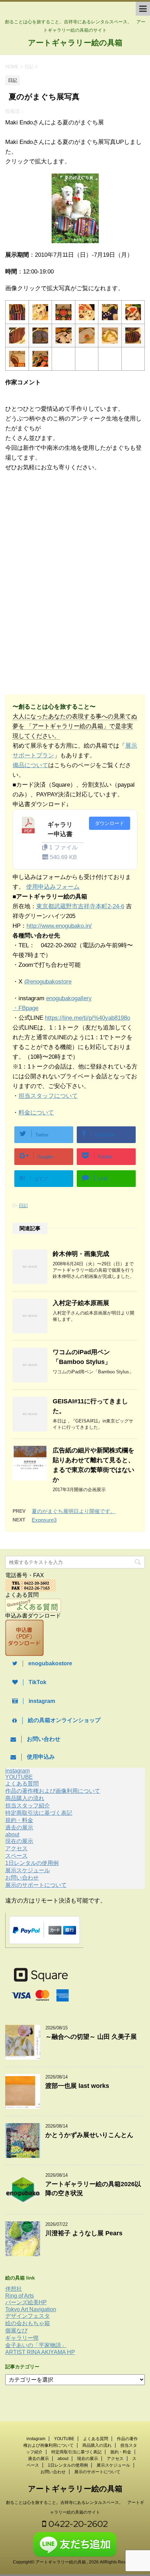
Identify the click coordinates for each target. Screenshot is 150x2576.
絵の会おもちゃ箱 (28, 2323)
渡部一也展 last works (77, 2086)
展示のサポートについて (36, 1885)
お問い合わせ (22, 1878)
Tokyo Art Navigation (31, 2309)
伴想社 (14, 2289)
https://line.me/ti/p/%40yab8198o (88, 1018)
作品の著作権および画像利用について (53, 1791)
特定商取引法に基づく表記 (39, 1813)
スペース (16, 1856)
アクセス (16, 1848)
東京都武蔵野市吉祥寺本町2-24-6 (80, 906)
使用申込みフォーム (53, 887)
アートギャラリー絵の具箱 (75, 43)
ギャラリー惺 (22, 2338)
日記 (23, 1206)
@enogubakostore (48, 982)
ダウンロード (110, 823)
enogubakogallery (69, 998)
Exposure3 (44, 1520)
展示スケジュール (28, 1870)
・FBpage (25, 1008)
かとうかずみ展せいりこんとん (89, 2135)
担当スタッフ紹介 (28, 1806)
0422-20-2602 (77, 2524)
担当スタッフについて (48, 1096)
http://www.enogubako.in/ (59, 926)
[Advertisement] (62, 535)
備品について (30, 765)
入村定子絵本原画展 (81, 1303)
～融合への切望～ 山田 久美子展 (91, 2037)
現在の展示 (19, 1841)
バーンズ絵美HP (26, 2302)
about (12, 1834)
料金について (36, 1113)
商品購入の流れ (25, 1798)
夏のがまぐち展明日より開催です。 (74, 1511)
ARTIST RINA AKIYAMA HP (40, 2352)
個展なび (16, 2331)
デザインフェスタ (28, 2316)
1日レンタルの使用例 (32, 1863)
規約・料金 (19, 1820)
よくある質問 (22, 1784)
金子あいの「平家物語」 (36, 2345)
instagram (17, 1771)
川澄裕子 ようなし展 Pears (84, 2233)
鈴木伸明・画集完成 (81, 1254)
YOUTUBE (19, 1777)
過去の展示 (19, 1827)
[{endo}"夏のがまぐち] (17, 317)
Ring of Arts (20, 2296)
